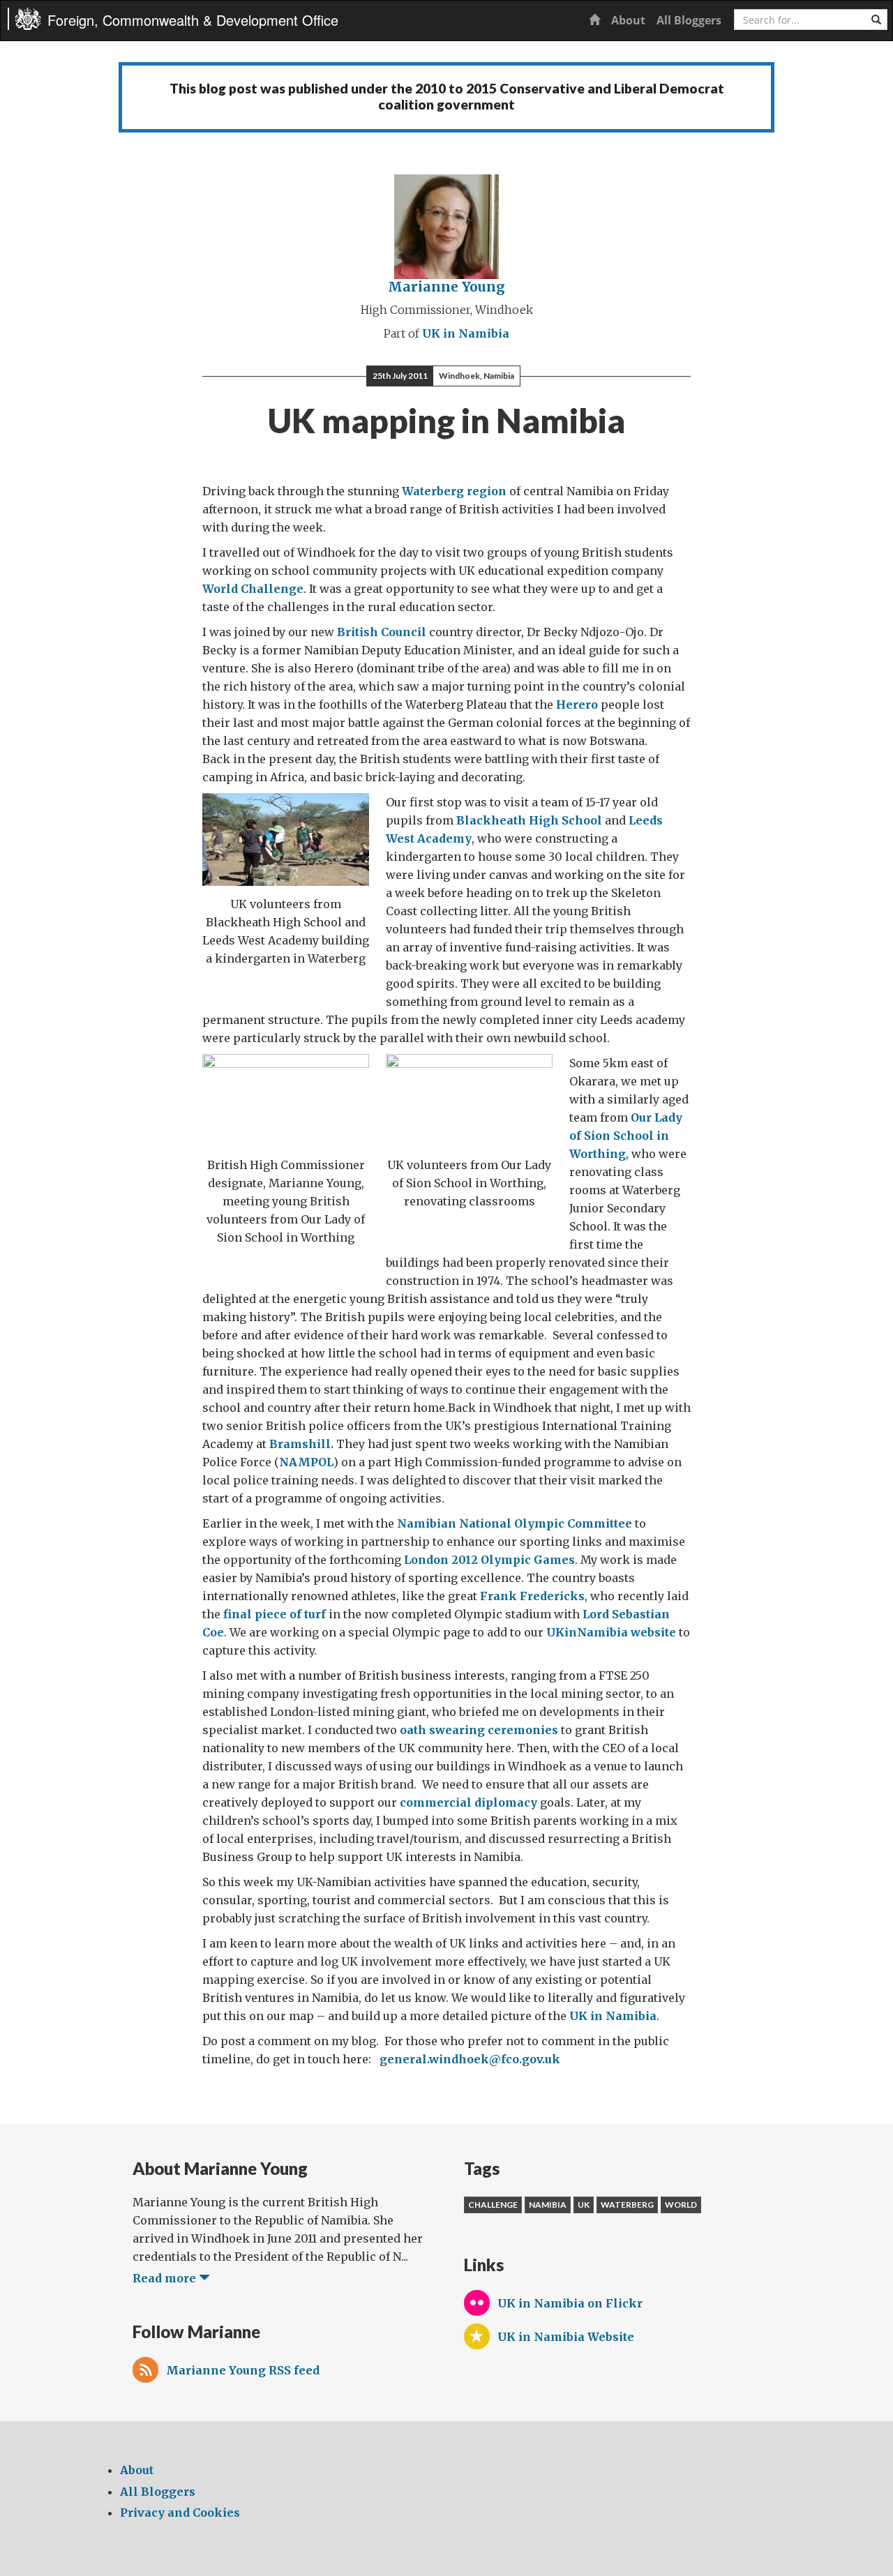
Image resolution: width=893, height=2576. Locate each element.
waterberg (627, 2205)
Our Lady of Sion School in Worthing (626, 1136)
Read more (166, 2278)
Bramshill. (301, 1444)
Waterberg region (454, 491)
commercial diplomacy (468, 1802)
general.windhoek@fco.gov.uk (470, 2059)
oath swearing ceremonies (479, 1730)
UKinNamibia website (611, 1632)
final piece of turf (275, 1614)
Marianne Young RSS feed (243, 2370)
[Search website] (876, 20)
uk (584, 2205)
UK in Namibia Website (566, 2337)
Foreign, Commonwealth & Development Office (193, 20)
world (681, 2205)
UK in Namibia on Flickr (570, 2303)
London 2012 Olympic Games (489, 1560)
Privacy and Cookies (180, 2513)
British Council (382, 632)
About (628, 20)
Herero (577, 705)
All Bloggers (689, 20)
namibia (548, 2205)
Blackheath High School (529, 820)
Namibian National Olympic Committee (515, 1523)
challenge (493, 2205)
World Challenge (253, 589)
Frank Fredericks (532, 1596)
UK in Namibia (466, 333)
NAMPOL (306, 1462)
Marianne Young (446, 287)
